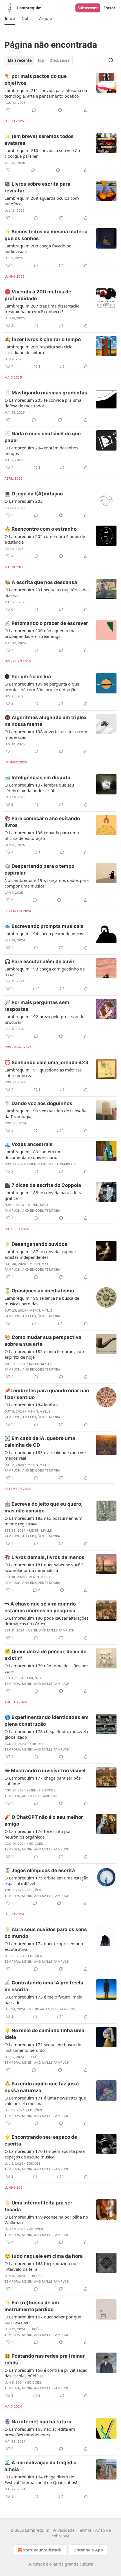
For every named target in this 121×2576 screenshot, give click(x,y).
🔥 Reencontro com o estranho (41, 529)
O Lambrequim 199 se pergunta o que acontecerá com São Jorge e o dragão (42, 687)
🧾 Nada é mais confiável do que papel (43, 437)
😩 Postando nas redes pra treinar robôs (45, 2359)
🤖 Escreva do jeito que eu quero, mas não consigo (43, 1507)
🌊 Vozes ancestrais (29, 1144)
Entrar (109, 8)
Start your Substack (42, 2550)
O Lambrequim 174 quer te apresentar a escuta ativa (44, 1946)
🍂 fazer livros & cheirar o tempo (43, 339)
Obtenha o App (88, 2550)
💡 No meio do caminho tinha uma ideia (44, 2034)
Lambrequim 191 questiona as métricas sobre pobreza (43, 1073)
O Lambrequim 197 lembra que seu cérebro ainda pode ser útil (39, 788)
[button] (10, 19)
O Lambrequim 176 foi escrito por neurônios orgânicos (38, 1834)
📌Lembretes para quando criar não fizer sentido (47, 1394)
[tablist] (39, 60)
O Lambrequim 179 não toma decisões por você (46, 1668)
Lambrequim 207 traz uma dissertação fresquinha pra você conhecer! (42, 309)
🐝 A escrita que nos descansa (41, 582)
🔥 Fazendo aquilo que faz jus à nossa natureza (42, 2087)
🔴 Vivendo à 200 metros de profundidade (38, 295)
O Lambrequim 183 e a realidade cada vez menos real (45, 1455)
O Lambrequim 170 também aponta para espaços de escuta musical (45, 2154)
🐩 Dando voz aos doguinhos (38, 1103)
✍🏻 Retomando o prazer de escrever (46, 623)
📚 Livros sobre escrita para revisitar (37, 187)
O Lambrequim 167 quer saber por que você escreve (43, 2320)
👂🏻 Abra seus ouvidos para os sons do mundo (46, 1933)
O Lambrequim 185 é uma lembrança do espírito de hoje (44, 1354)
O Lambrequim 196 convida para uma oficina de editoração (42, 835)
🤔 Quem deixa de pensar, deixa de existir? (45, 1655)
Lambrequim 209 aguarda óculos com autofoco (42, 201)
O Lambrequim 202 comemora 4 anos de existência (45, 539)
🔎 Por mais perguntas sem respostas (37, 1006)
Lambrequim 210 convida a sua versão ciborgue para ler (42, 153)
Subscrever (88, 8)
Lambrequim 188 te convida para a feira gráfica (43, 1195)
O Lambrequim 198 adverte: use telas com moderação (46, 734)
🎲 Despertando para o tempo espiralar (39, 869)
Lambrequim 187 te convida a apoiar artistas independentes (40, 1254)
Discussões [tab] (59, 60)
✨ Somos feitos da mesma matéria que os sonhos (46, 235)
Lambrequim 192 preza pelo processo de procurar (44, 1019)
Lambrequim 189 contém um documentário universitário (33, 1154)
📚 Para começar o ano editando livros (42, 822)
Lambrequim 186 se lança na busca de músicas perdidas (42, 1301)
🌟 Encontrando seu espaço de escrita (41, 2140)
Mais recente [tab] (20, 60)
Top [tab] (41, 60)
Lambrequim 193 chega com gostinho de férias (45, 972)
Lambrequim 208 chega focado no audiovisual (38, 249)
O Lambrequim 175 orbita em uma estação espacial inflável (46, 1881)
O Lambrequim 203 (24, 501)
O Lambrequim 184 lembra (31, 1405)
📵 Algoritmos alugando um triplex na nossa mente (46, 721)
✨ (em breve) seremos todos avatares (39, 140)
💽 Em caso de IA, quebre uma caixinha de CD (40, 1442)
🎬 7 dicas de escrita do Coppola (43, 1185)
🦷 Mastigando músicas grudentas (46, 393)
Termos (85, 2530)
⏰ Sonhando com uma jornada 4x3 (46, 1062)
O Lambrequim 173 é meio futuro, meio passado (43, 2000)
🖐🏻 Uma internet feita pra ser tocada (38, 2206)
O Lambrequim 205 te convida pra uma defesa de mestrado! (43, 403)
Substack (36, 2564)
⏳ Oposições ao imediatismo (39, 1291)
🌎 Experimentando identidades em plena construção (47, 1721)
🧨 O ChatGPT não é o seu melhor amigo (44, 1820)
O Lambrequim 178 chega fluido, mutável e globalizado (47, 1734)
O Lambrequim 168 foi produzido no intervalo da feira (40, 2266)
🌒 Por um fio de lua (28, 677)
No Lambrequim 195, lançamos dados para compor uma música (47, 883)
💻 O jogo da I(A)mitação (34, 494)
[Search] (111, 60)
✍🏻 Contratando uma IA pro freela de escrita (44, 1986)
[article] (60, 93)
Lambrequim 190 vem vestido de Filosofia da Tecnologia (45, 1114)
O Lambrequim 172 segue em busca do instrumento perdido (43, 2047)
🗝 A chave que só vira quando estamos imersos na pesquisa (40, 1607)
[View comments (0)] (34, 110)
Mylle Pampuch (62, 1164)
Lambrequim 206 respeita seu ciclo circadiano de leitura (39, 350)
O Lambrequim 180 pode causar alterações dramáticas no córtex (46, 1621)
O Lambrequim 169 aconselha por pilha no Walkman (46, 2220)
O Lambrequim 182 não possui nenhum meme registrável (43, 1521)
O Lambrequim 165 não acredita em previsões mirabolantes (40, 2432)
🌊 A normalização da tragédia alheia (41, 2466)
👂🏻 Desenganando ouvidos (36, 1244)
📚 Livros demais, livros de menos (44, 1557)
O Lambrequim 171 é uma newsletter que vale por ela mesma (45, 2101)
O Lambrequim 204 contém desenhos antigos (41, 451)
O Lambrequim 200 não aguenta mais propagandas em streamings (42, 633)
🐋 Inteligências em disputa (37, 778)
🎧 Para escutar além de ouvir (40, 961)
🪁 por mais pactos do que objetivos (36, 80)
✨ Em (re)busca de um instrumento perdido (32, 2306)
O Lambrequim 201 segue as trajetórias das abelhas (47, 592)
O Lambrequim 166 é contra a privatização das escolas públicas (46, 2373)
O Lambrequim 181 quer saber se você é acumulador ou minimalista (44, 1567)
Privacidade (64, 2530)
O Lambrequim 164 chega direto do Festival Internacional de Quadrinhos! (41, 2480)
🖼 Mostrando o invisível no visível (45, 1771)
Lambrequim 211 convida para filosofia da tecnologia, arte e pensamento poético (46, 93)
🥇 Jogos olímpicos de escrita (40, 1870)
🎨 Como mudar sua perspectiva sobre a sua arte (43, 1341)
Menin (34, 1164)
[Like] (8, 110)
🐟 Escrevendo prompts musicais (44, 926)
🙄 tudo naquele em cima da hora (44, 2256)
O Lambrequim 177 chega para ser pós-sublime (43, 1781)
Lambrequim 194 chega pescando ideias (44, 934)
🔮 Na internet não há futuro (38, 2422)
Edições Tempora (45, 1211)
